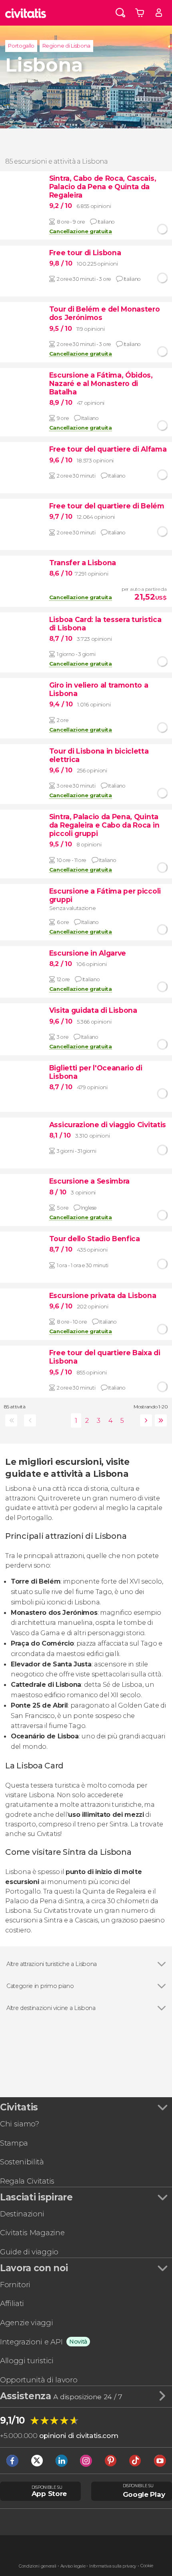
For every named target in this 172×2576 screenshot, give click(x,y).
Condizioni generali (38, 2566)
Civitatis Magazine (32, 2233)
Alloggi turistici (27, 2361)
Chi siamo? (20, 2124)
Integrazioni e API (31, 2342)
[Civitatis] (26, 13)
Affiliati (12, 2303)
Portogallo (21, 46)
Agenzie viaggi (27, 2323)
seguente (145, 1420)
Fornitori (15, 2285)
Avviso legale (73, 2566)
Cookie (147, 2566)
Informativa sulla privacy (113, 2566)
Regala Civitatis (27, 2181)
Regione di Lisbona (66, 46)
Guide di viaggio (29, 2252)
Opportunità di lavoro (39, 2380)
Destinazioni (22, 2214)
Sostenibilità (22, 2162)
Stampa (14, 2143)
